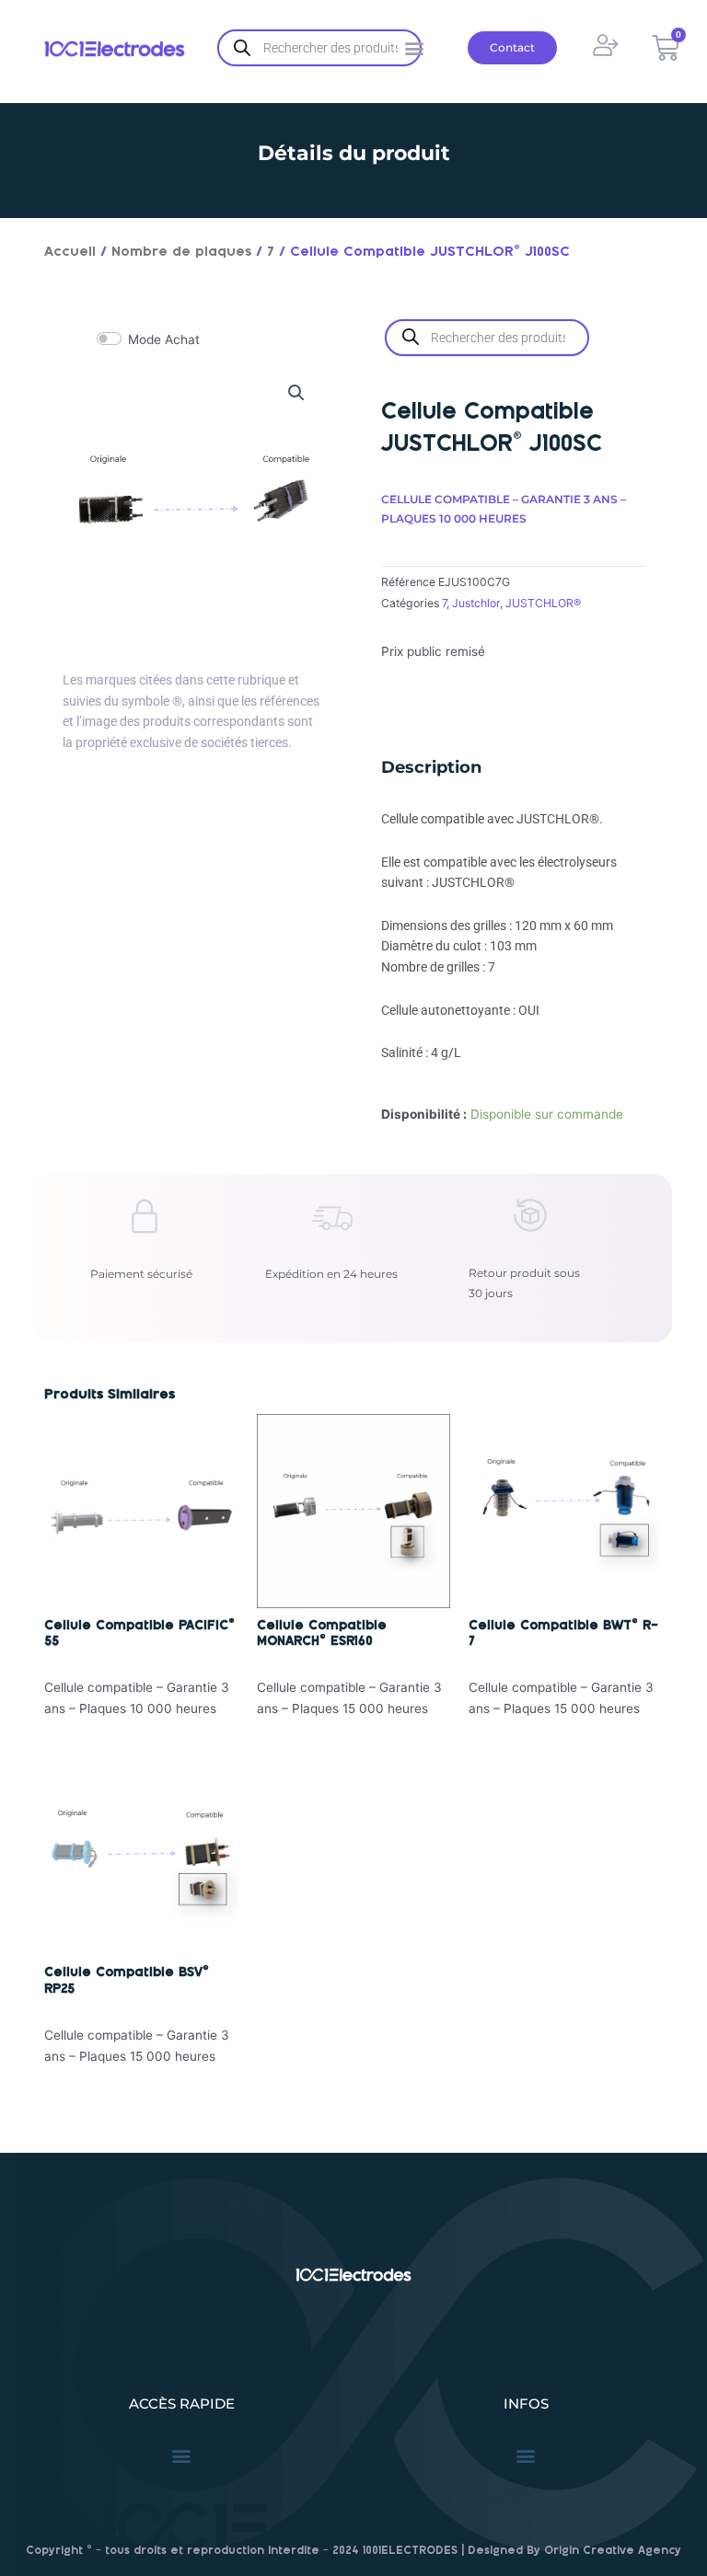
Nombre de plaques (181, 252)
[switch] (109, 339)
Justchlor (476, 603)
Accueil (70, 252)
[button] (296, 393)
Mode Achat (164, 339)
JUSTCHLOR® (543, 603)
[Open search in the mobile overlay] (319, 48)
